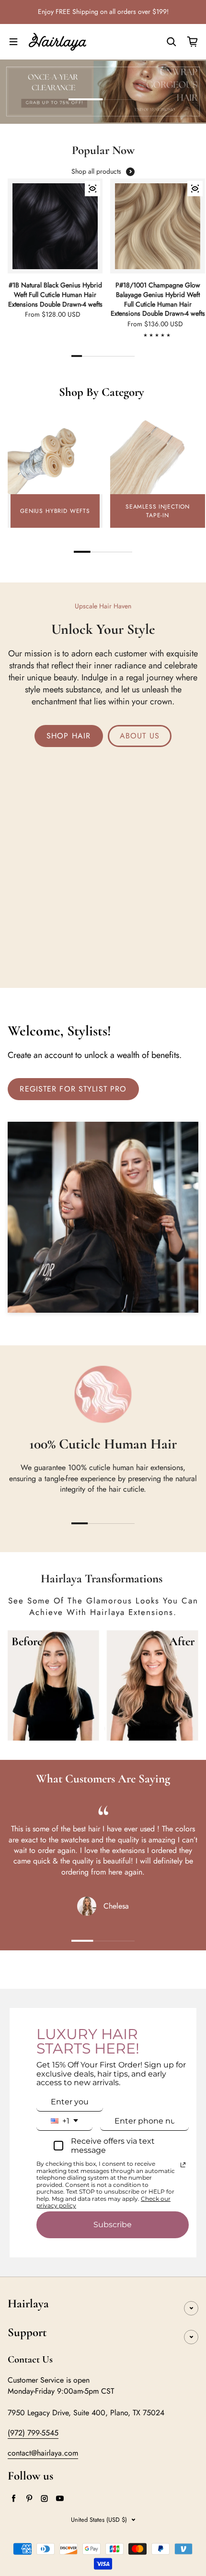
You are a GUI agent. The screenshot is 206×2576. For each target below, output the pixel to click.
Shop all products (96, 172)
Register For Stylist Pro (73, 1089)
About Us (140, 736)
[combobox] (64, 2121)
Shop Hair (69, 736)
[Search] (172, 42)
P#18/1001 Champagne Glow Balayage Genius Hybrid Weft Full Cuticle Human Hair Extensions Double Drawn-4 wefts (158, 299)
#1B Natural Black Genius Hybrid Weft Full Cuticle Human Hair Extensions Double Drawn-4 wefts (55, 295)
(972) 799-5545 (33, 2433)
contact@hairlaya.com (43, 2453)
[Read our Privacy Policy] (183, 2165)
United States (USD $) (99, 2520)
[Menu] (13, 42)
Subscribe (113, 2225)
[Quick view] (92, 189)
